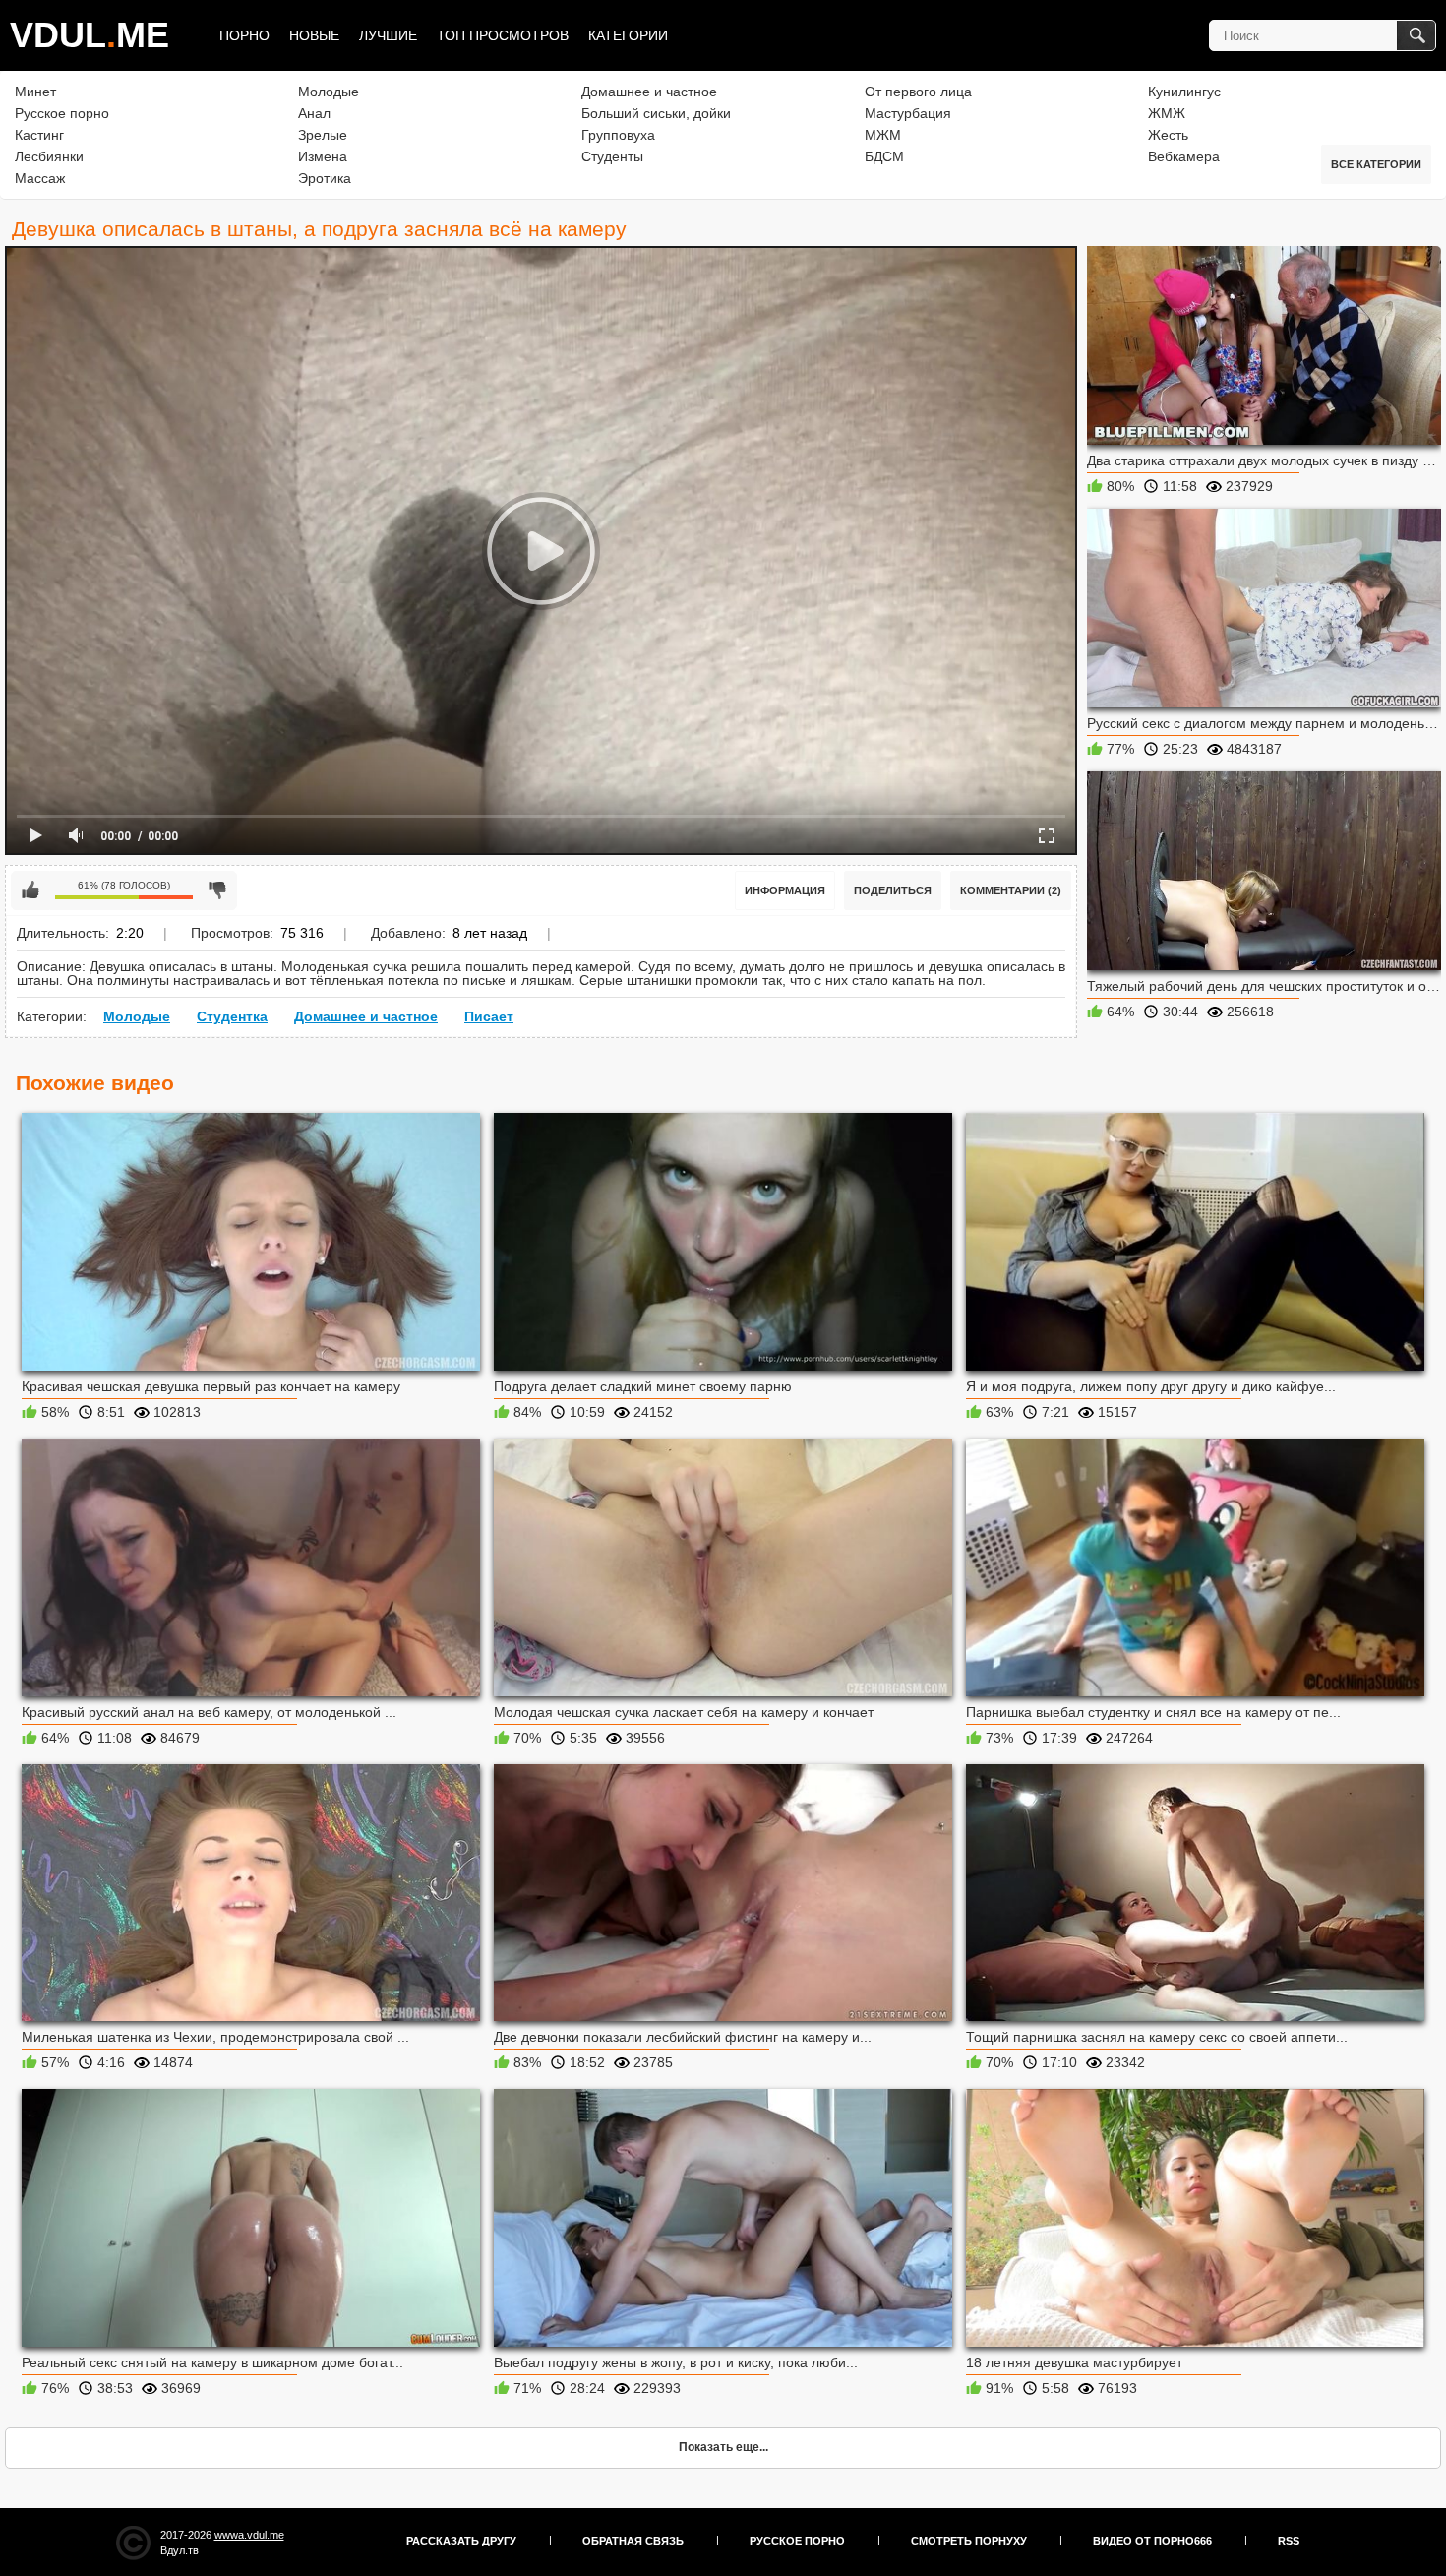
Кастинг (39, 135)
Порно (244, 35)
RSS (1289, 2541)
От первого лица (918, 92)
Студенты (612, 156)
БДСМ (884, 156)
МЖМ (883, 135)
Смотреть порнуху (969, 2541)
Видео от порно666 (1152, 2541)
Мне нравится (30, 890)
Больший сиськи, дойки (656, 113)
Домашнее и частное (649, 92)
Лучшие (388, 35)
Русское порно (62, 113)
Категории (628, 35)
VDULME (90, 35)
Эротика (325, 178)
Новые (314, 35)
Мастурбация (908, 113)
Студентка (232, 1016)
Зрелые (323, 135)
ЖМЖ (1167, 113)
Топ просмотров (503, 35)
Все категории (1376, 164)
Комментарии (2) (1011, 890)
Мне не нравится (217, 890)
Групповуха (618, 135)
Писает (489, 1016)
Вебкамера (1184, 156)
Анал (314, 113)
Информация (785, 890)
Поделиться (893, 890)
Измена (323, 156)
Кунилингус (1184, 92)
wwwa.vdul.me (249, 2535)
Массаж (40, 178)
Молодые (329, 92)
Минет (35, 92)
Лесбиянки (49, 156)
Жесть (1168, 135)
